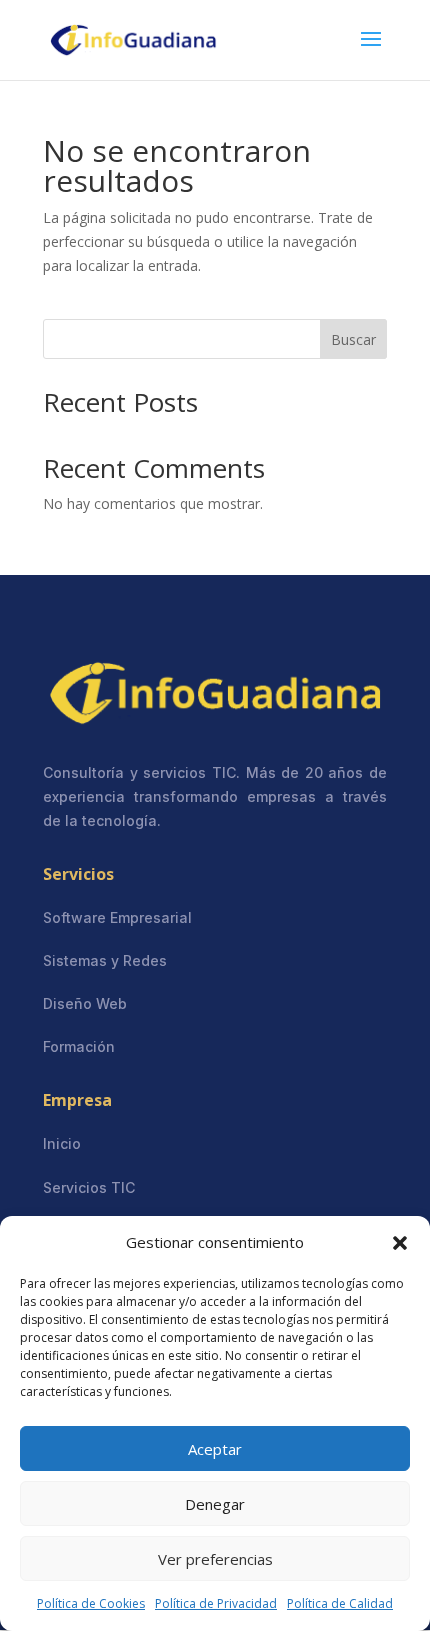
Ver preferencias (215, 1559)
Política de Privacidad (216, 1603)
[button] (400, 1243)
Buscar (353, 339)
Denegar (215, 1504)
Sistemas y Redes (105, 960)
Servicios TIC (89, 1187)
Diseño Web (85, 1003)
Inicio (62, 1143)
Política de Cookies (91, 1603)
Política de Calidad (340, 1603)
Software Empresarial (117, 917)
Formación (79, 1046)
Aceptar (215, 1449)
